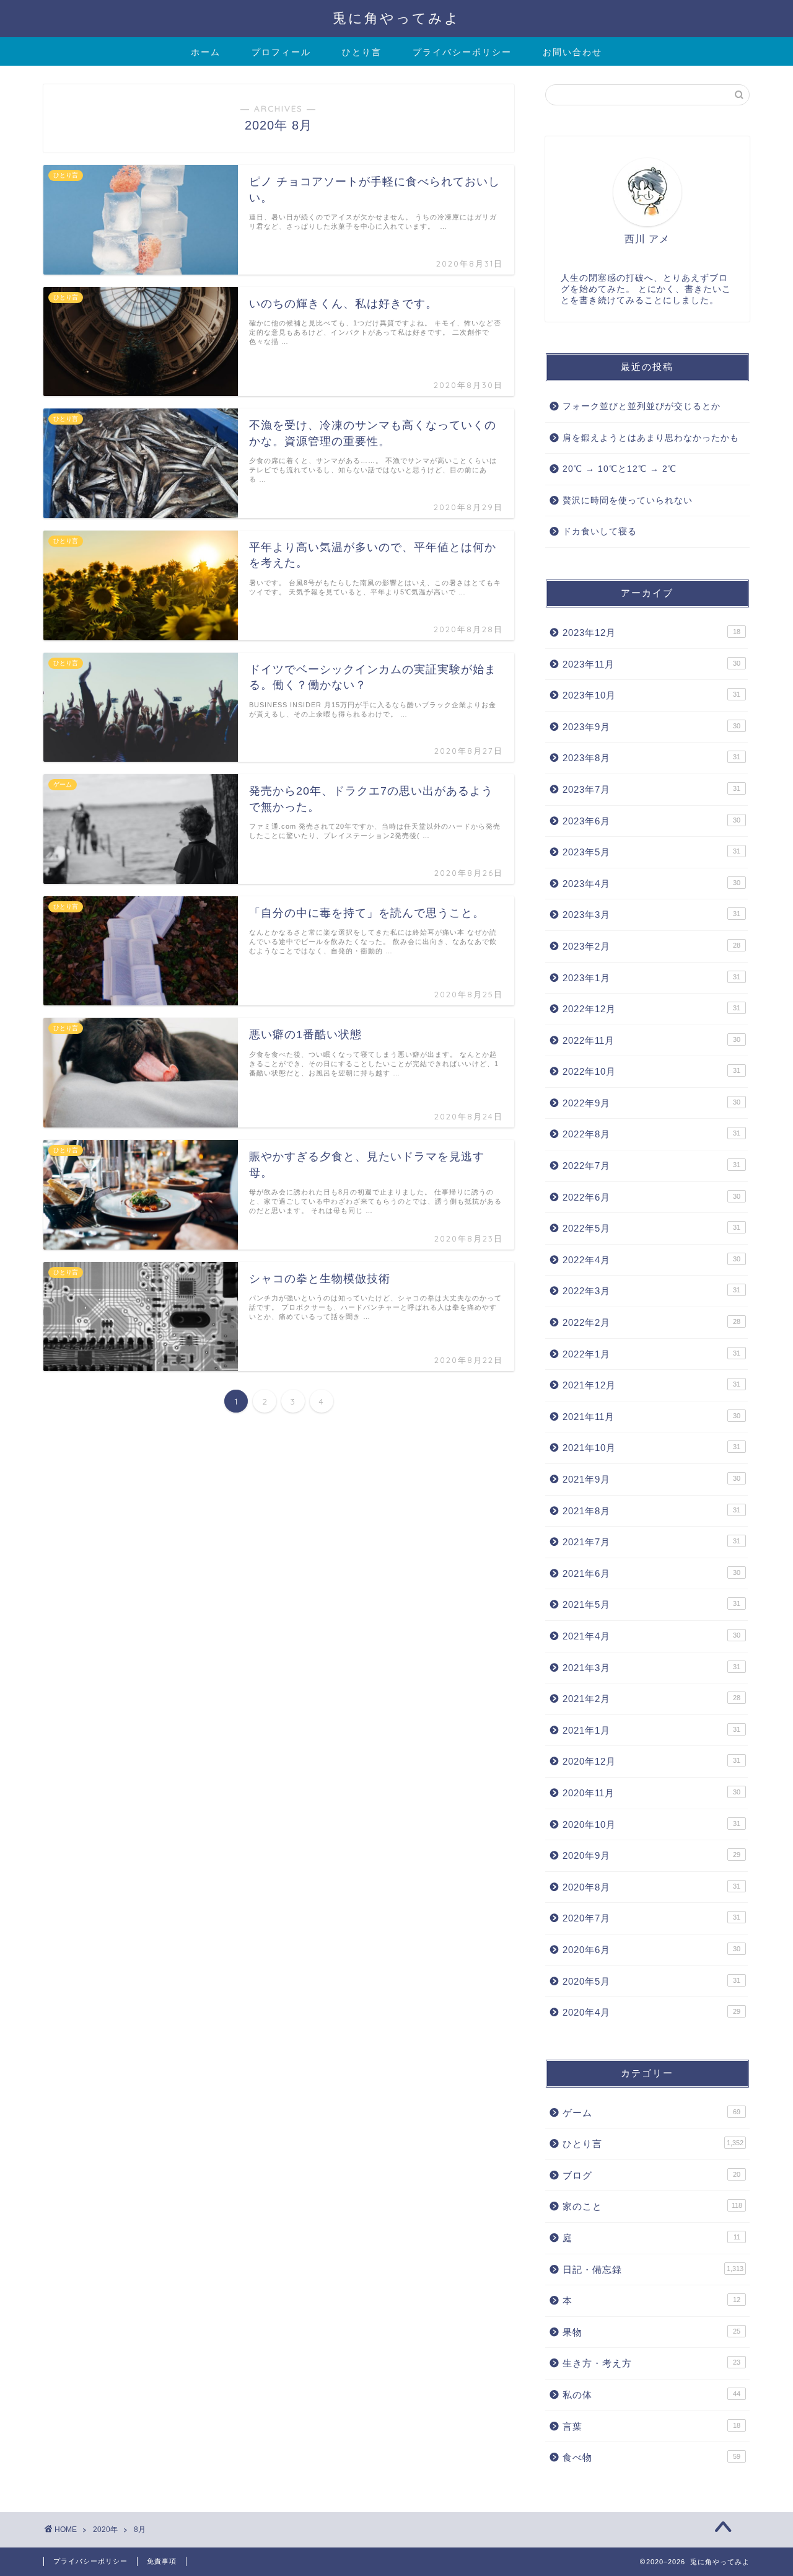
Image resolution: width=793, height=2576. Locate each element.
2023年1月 (651, 978)
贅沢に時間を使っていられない (628, 501)
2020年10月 (651, 1824)
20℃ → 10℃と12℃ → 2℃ (620, 469)
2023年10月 (651, 695)
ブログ (651, 2175)
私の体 (651, 2395)
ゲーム (651, 2113)
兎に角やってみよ (396, 18)
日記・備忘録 (653, 2269)
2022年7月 (651, 1166)
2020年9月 (651, 1855)
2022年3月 (651, 1291)
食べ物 (651, 2457)
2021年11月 (651, 1417)
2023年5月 (651, 852)
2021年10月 (651, 1448)
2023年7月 (651, 789)
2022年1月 (651, 1354)
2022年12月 (651, 1009)
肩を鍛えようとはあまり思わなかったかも (651, 438)
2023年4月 (651, 884)
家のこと (652, 2206)
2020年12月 (651, 1761)
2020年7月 (651, 1918)
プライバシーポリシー (462, 52)
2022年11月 (651, 1040)
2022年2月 (651, 1322)
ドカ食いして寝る (600, 532)
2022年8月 (651, 1134)
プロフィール (281, 52)
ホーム (206, 52)
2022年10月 (651, 1071)
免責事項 (162, 2561)
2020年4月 (651, 2012)
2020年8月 (651, 1887)
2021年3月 (651, 1668)
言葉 (651, 2426)
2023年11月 (651, 664)
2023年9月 (651, 727)
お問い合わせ (572, 52)
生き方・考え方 (651, 2363)
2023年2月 (651, 946)
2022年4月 (651, 1260)
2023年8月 (651, 758)
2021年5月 (651, 1604)
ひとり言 (362, 52)
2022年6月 (651, 1197)
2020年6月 (651, 1950)
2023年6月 (651, 821)
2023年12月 (651, 633)
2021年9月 (651, 1479)
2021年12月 (651, 1385)
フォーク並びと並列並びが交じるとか (642, 406)
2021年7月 (651, 1542)
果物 (651, 2332)
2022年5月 (651, 1228)
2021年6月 (651, 1573)
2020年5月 (651, 1981)
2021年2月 (651, 1699)
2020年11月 (651, 1793)
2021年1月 (651, 1730)
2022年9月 (651, 1103)
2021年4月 (651, 1636)
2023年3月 (651, 915)
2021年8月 (651, 1511)
